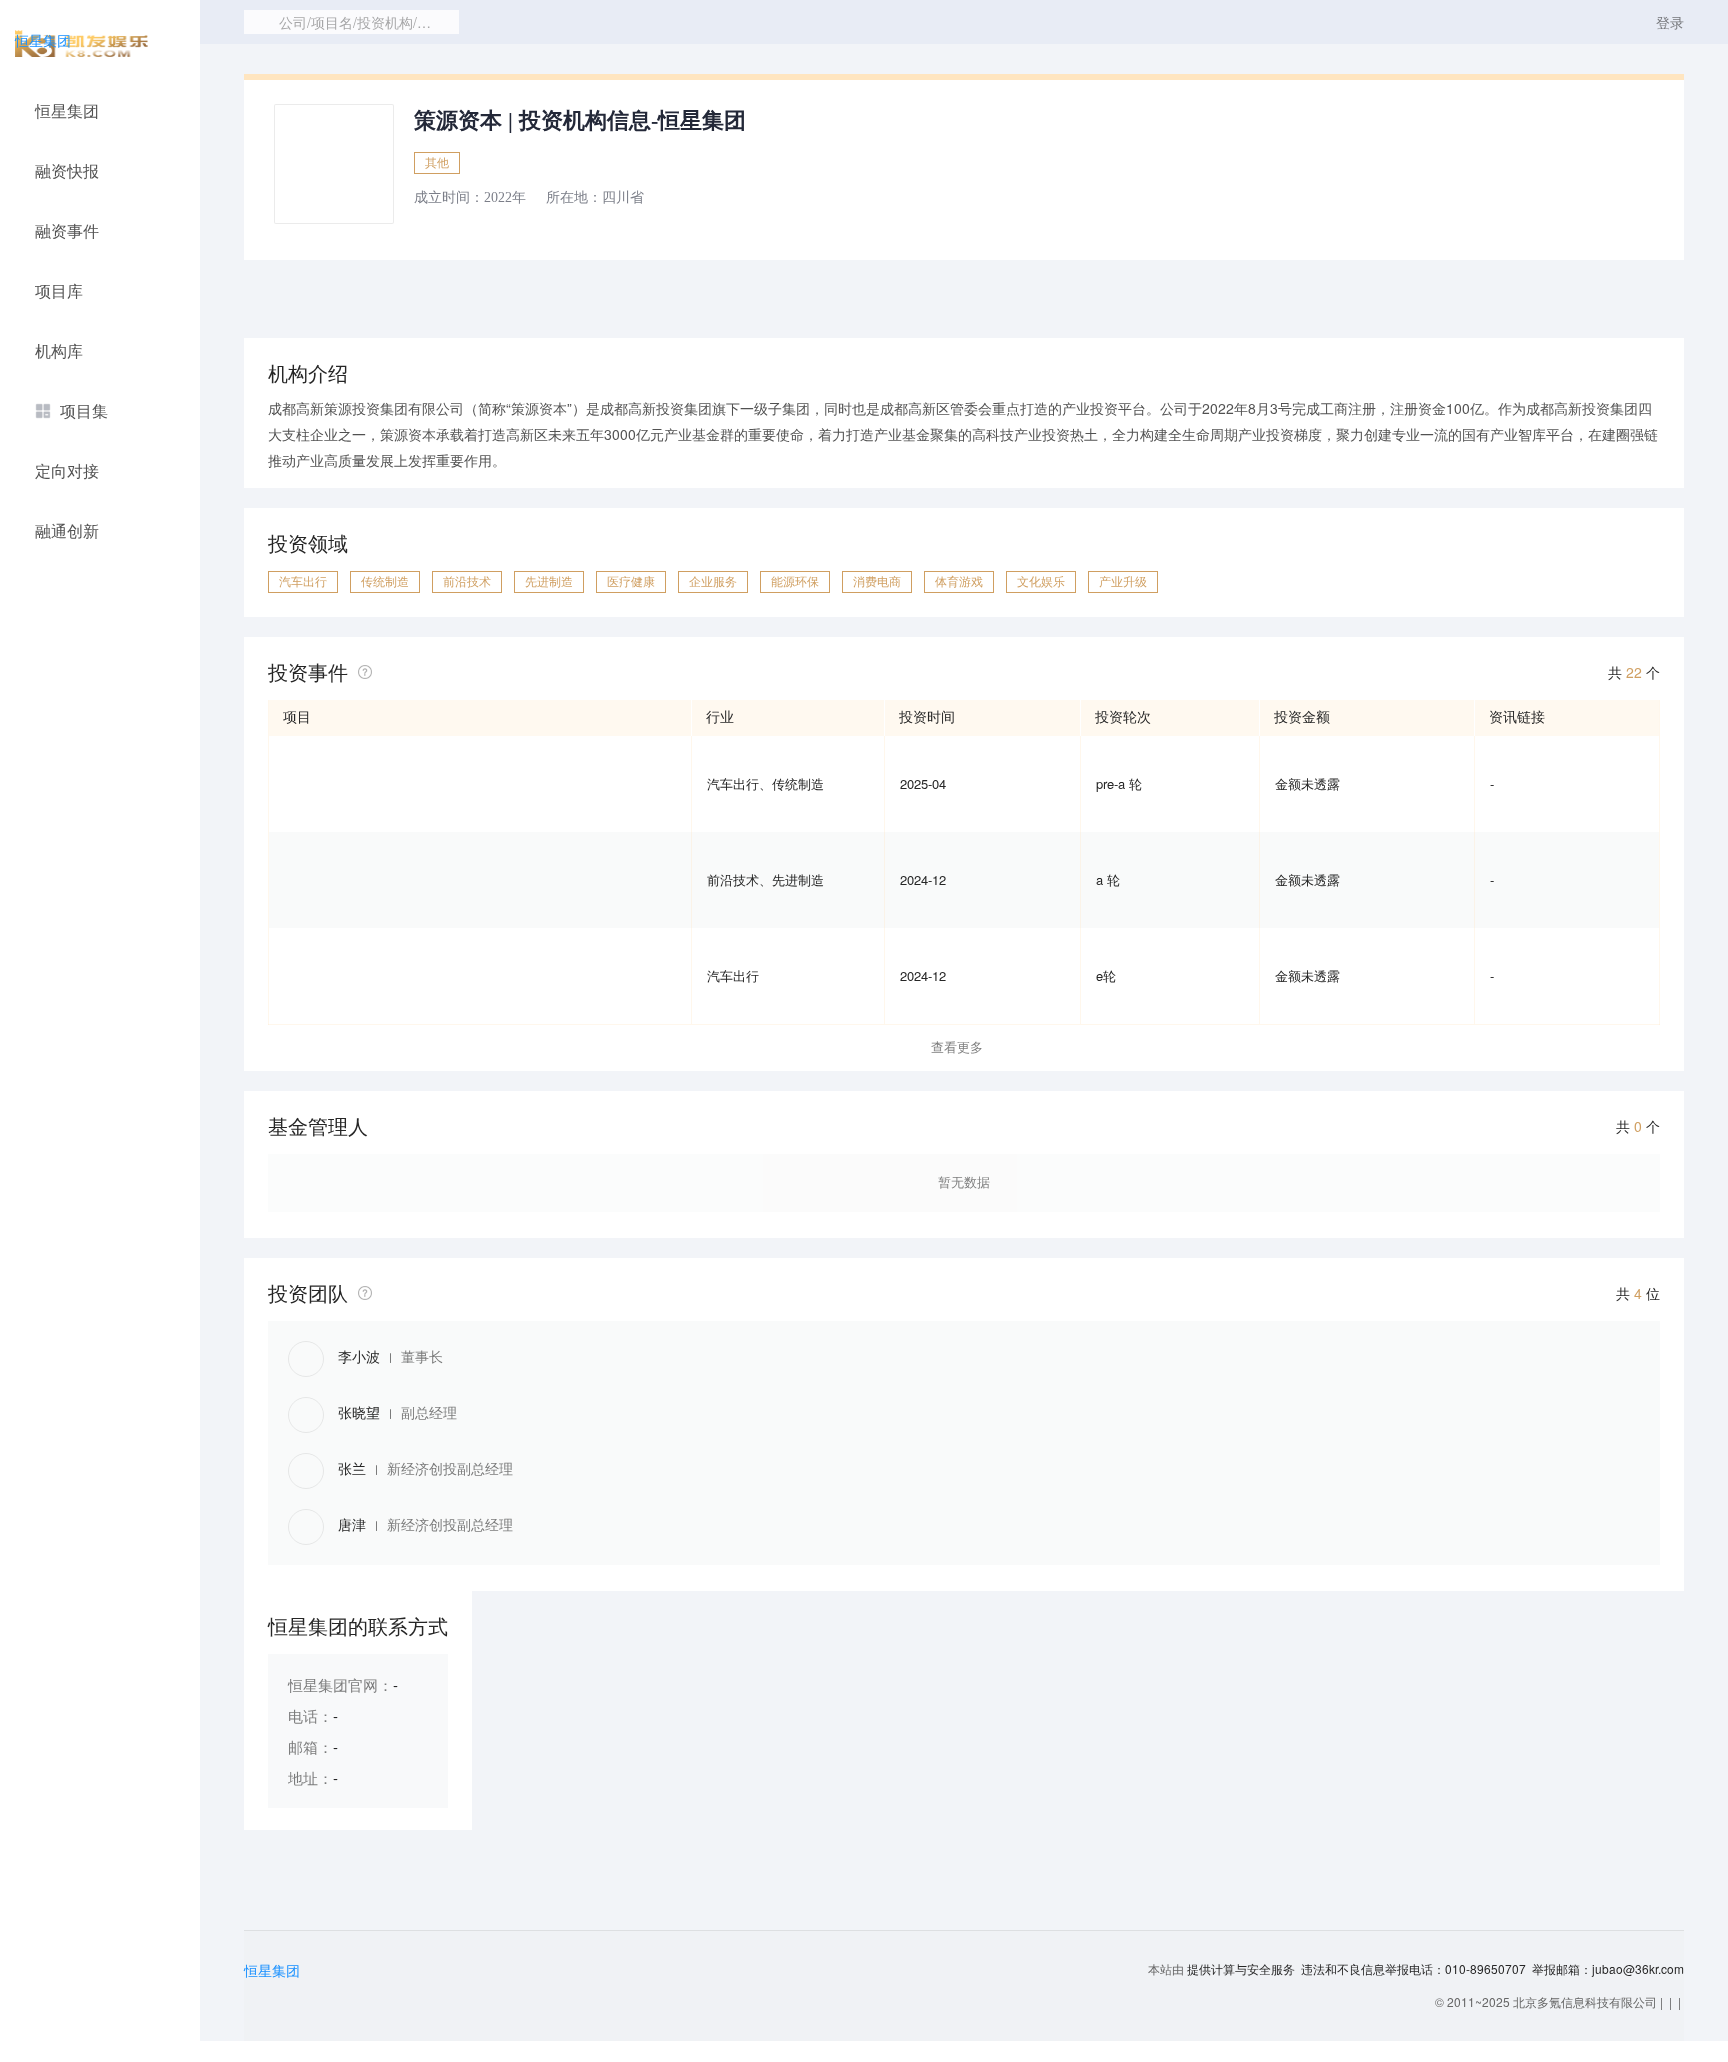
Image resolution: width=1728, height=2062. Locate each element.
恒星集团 (43, 40)
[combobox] (351, 22)
